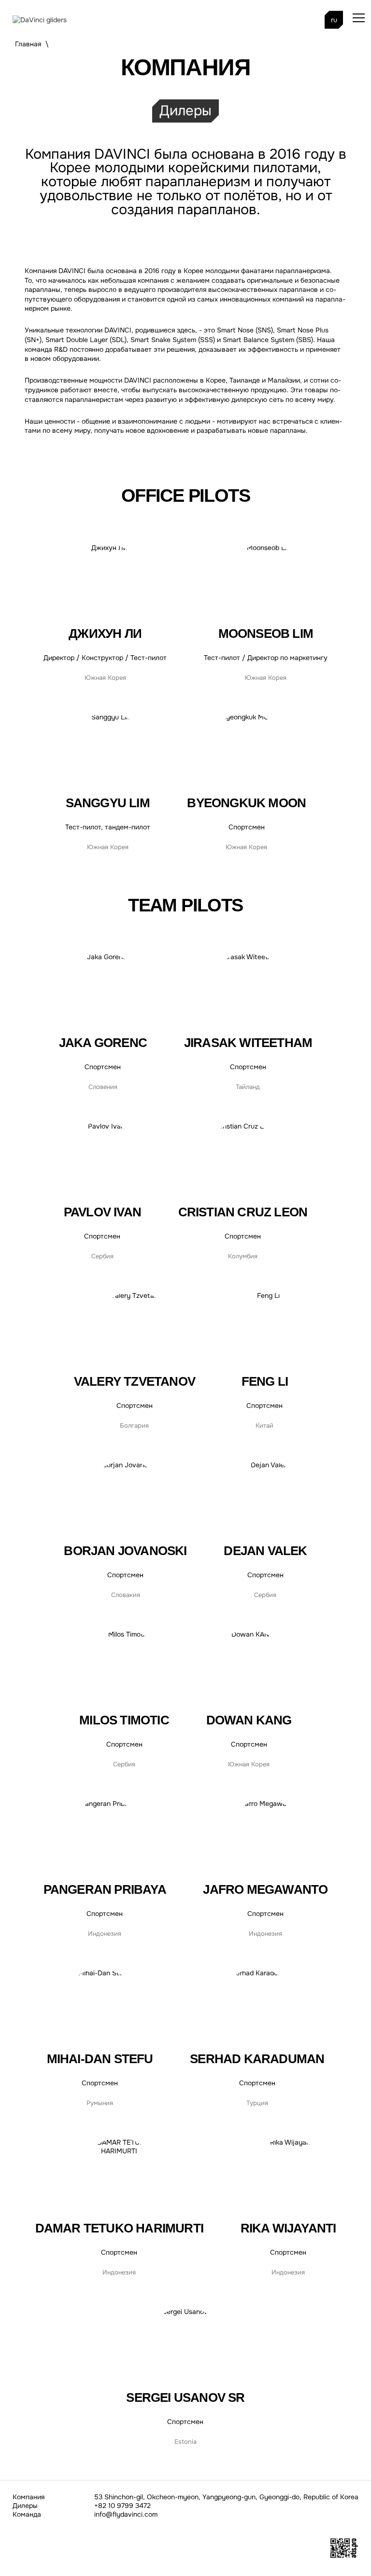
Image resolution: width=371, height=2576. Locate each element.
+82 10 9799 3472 (122, 2506)
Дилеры (185, 111)
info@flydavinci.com (126, 2514)
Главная (28, 44)
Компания (29, 2497)
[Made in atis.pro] (344, 2556)
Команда (27, 2514)
